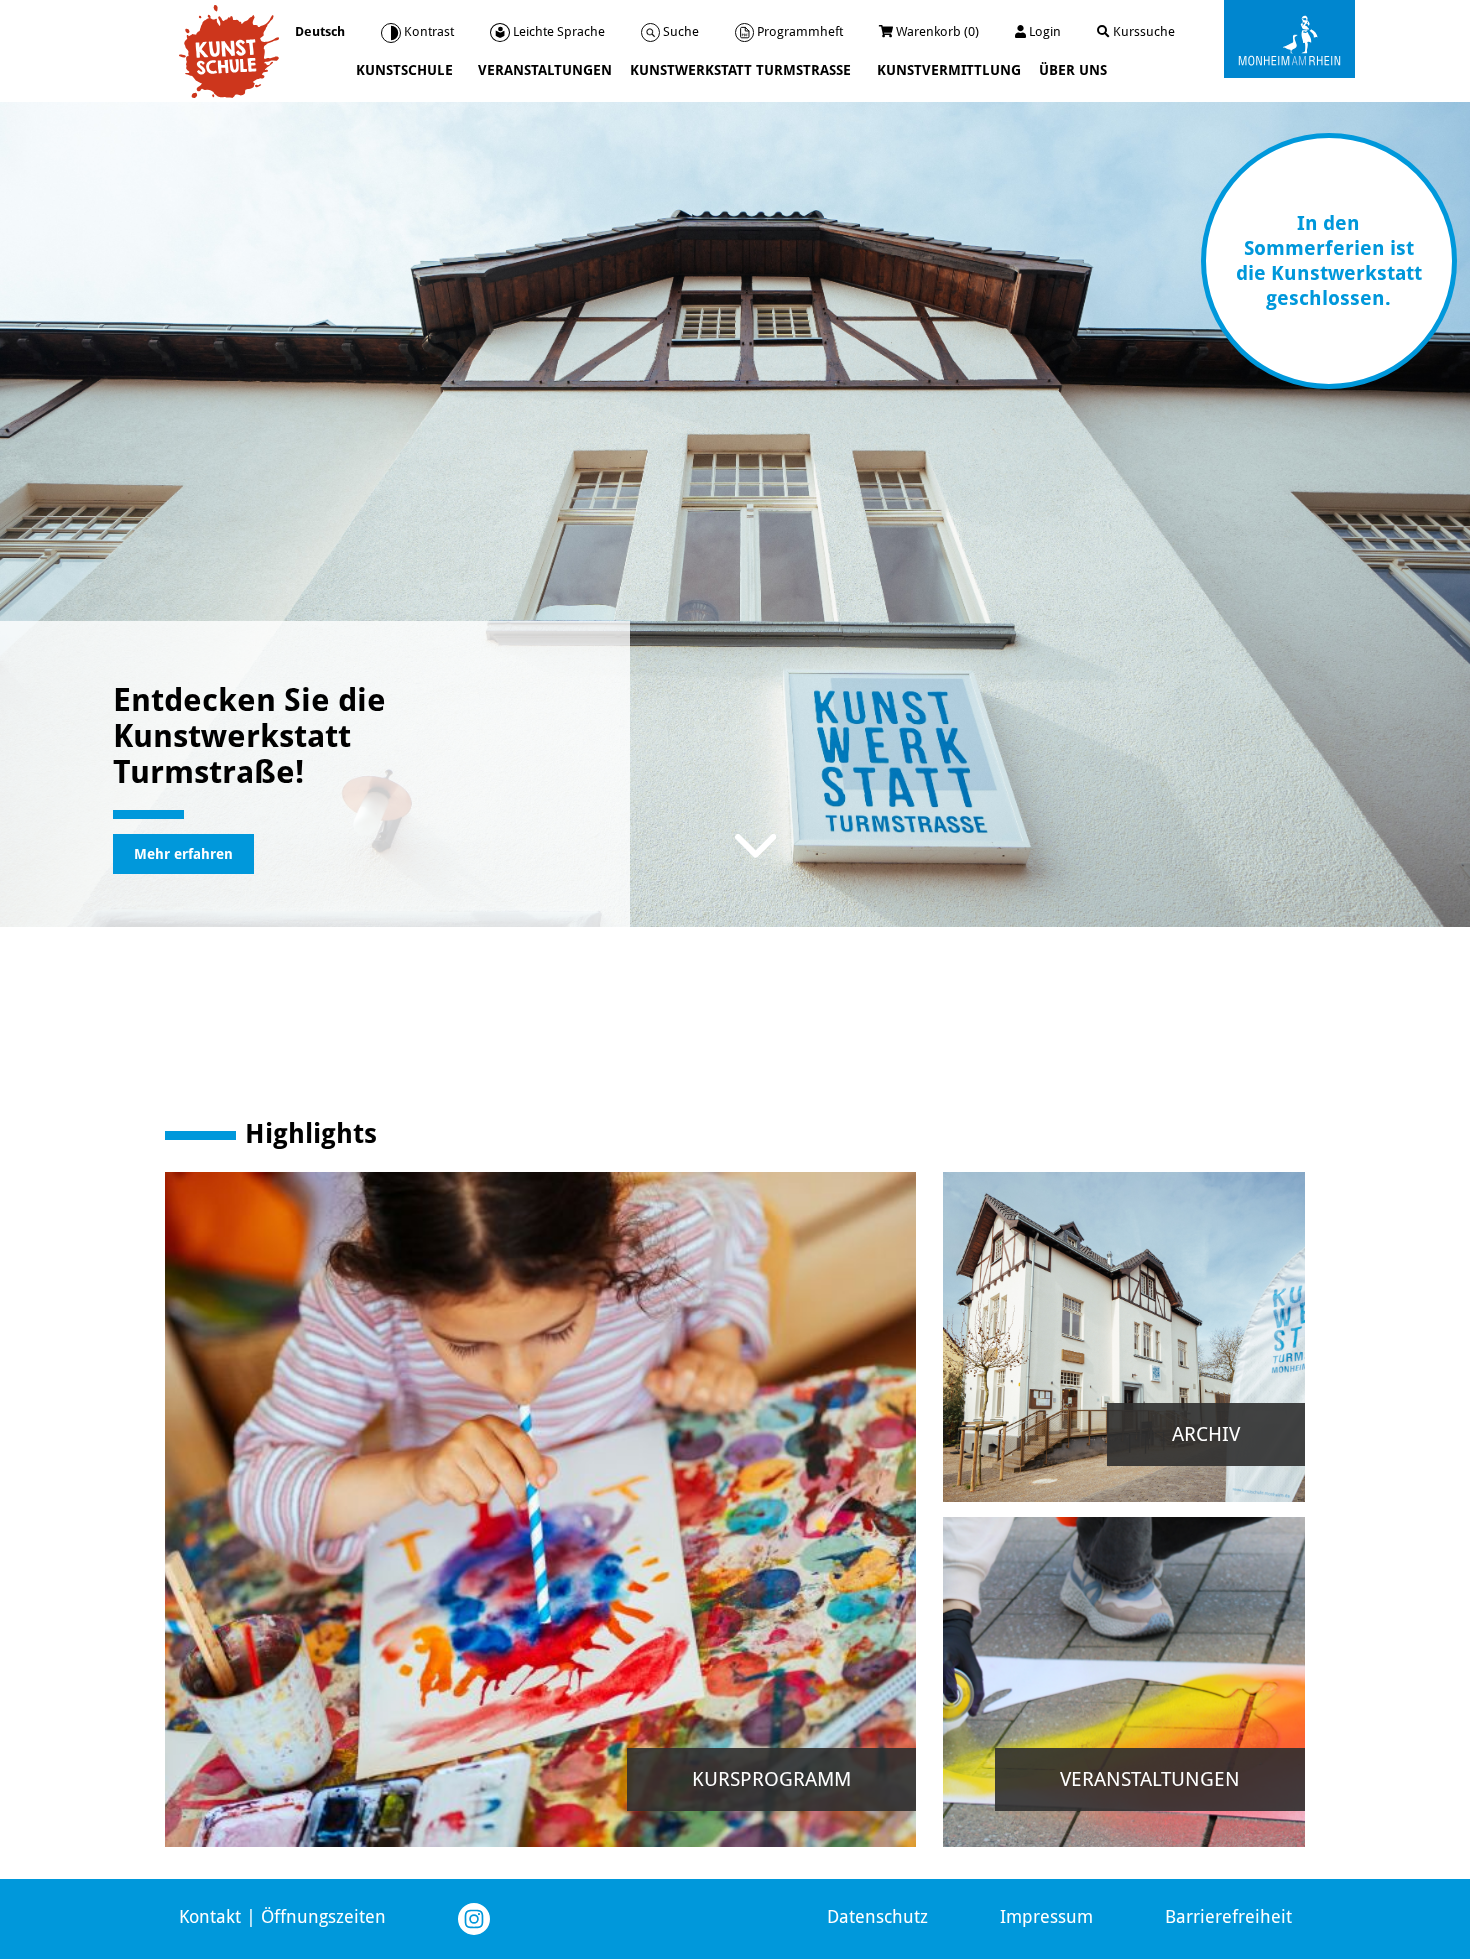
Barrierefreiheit (1228, 1916)
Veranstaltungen (545, 70)
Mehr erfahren (183, 854)
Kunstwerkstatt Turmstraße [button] (742, 70)
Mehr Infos (618, 1658)
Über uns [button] (1075, 70)
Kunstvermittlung (949, 70)
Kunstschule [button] (406, 70)
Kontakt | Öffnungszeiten (282, 1916)
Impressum (1046, 1916)
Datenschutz (877, 1916)
